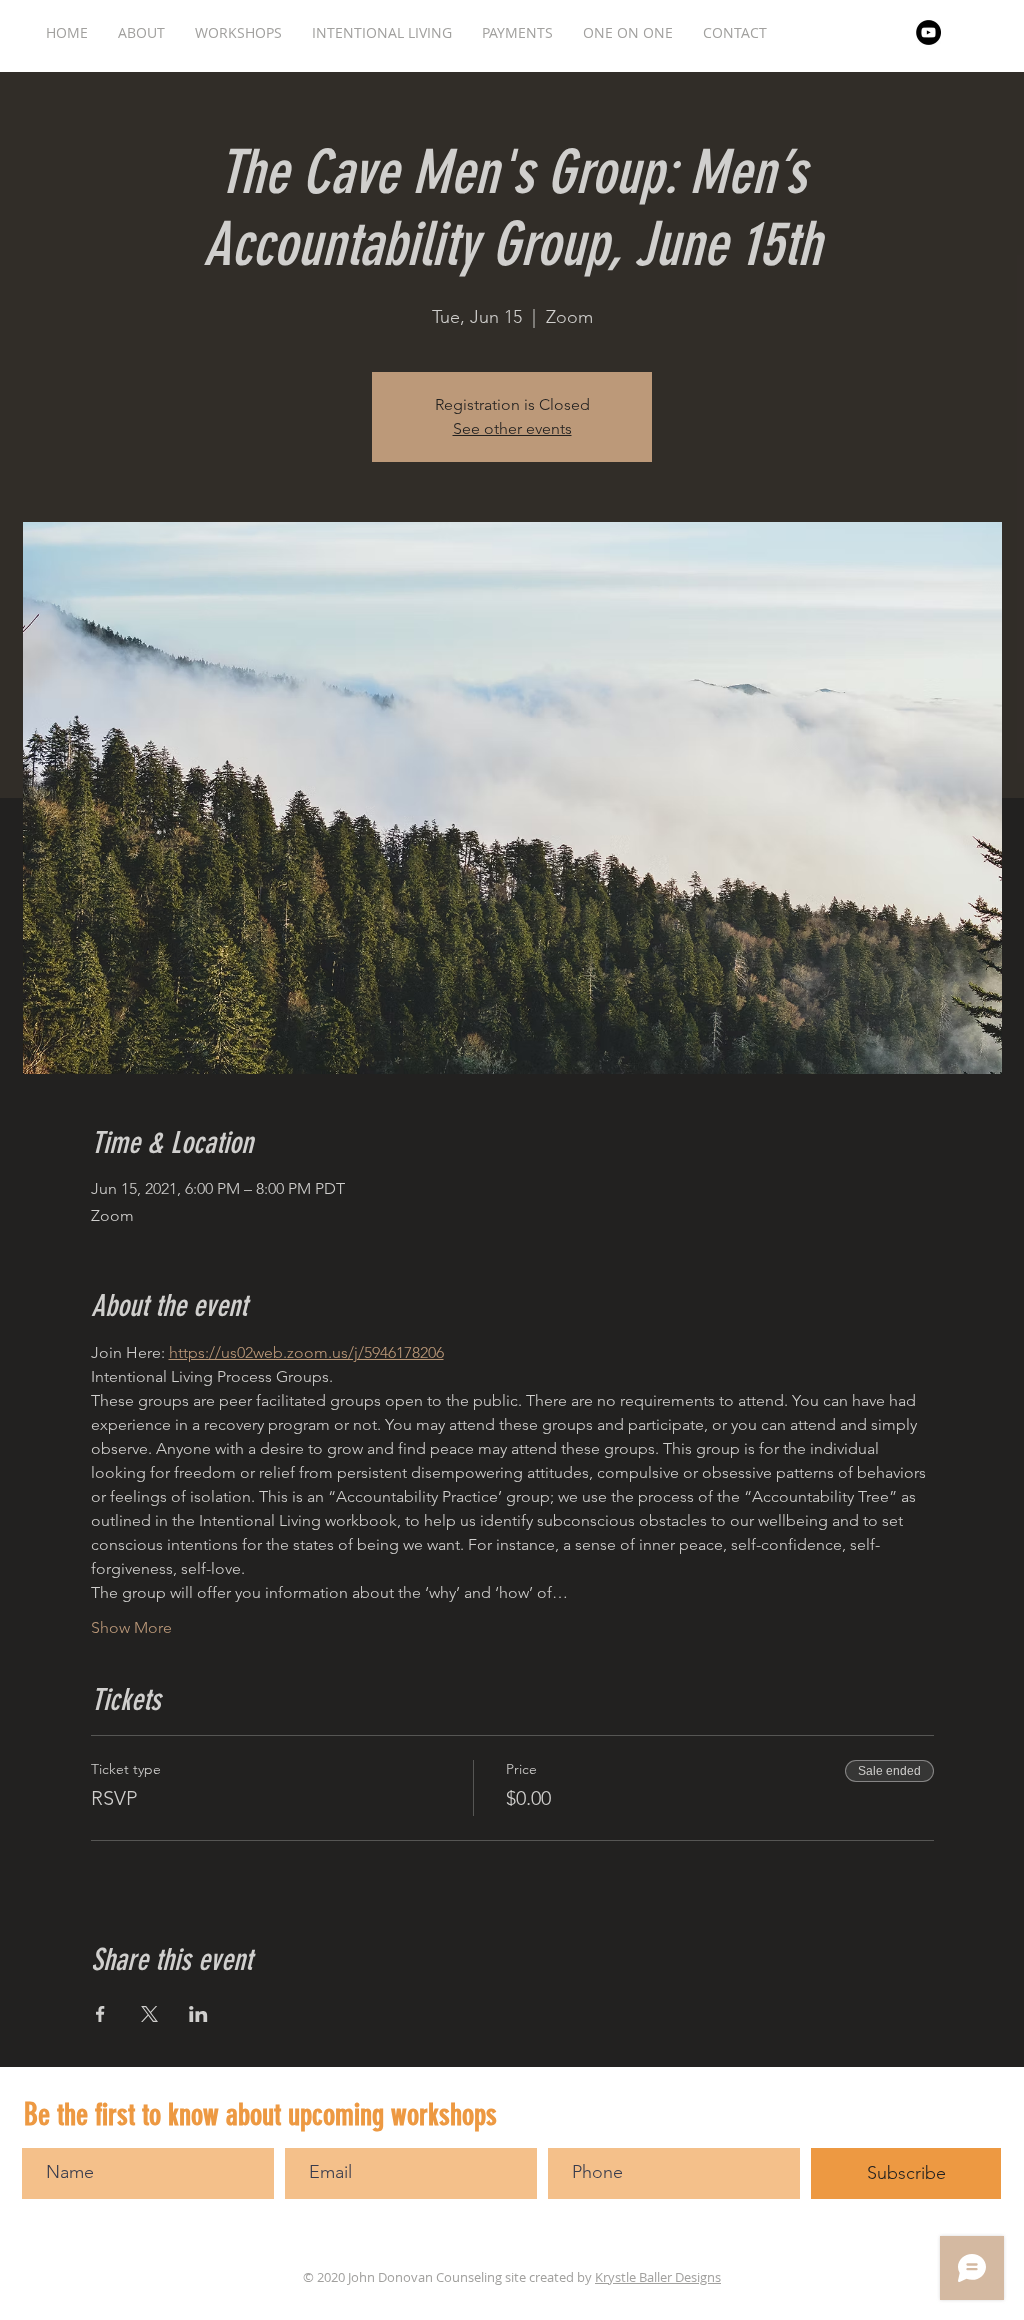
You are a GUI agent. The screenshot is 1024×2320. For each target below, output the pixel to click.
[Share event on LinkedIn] (198, 2014)
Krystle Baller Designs (658, 2277)
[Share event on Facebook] (100, 2014)
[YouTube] (928, 32)
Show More (131, 1627)
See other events (512, 428)
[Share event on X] (149, 2014)
